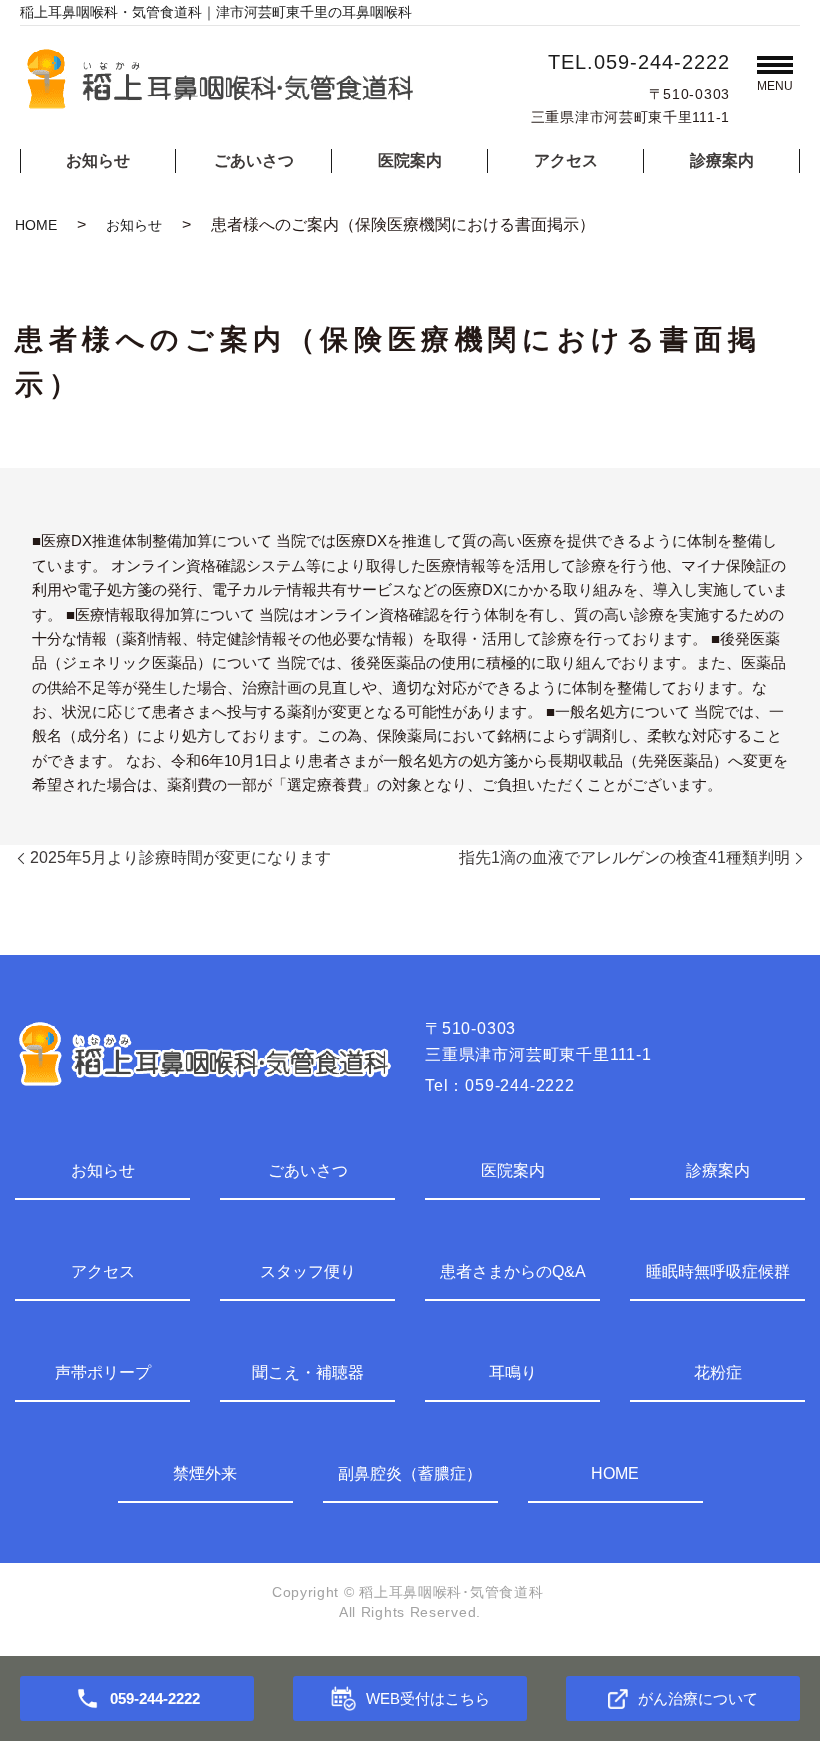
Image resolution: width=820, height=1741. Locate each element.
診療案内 (722, 160)
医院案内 (410, 160)
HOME (36, 225)
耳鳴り (513, 1372)
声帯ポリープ (103, 1372)
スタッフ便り (308, 1271)
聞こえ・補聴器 (308, 1372)
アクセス (566, 160)
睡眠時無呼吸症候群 (718, 1271)
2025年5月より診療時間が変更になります (180, 857)
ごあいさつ (254, 160)
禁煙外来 (205, 1473)
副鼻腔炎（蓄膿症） (410, 1473)
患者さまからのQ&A (513, 1271)
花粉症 (718, 1372)
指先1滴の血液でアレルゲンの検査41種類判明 (624, 857)
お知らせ (98, 160)
